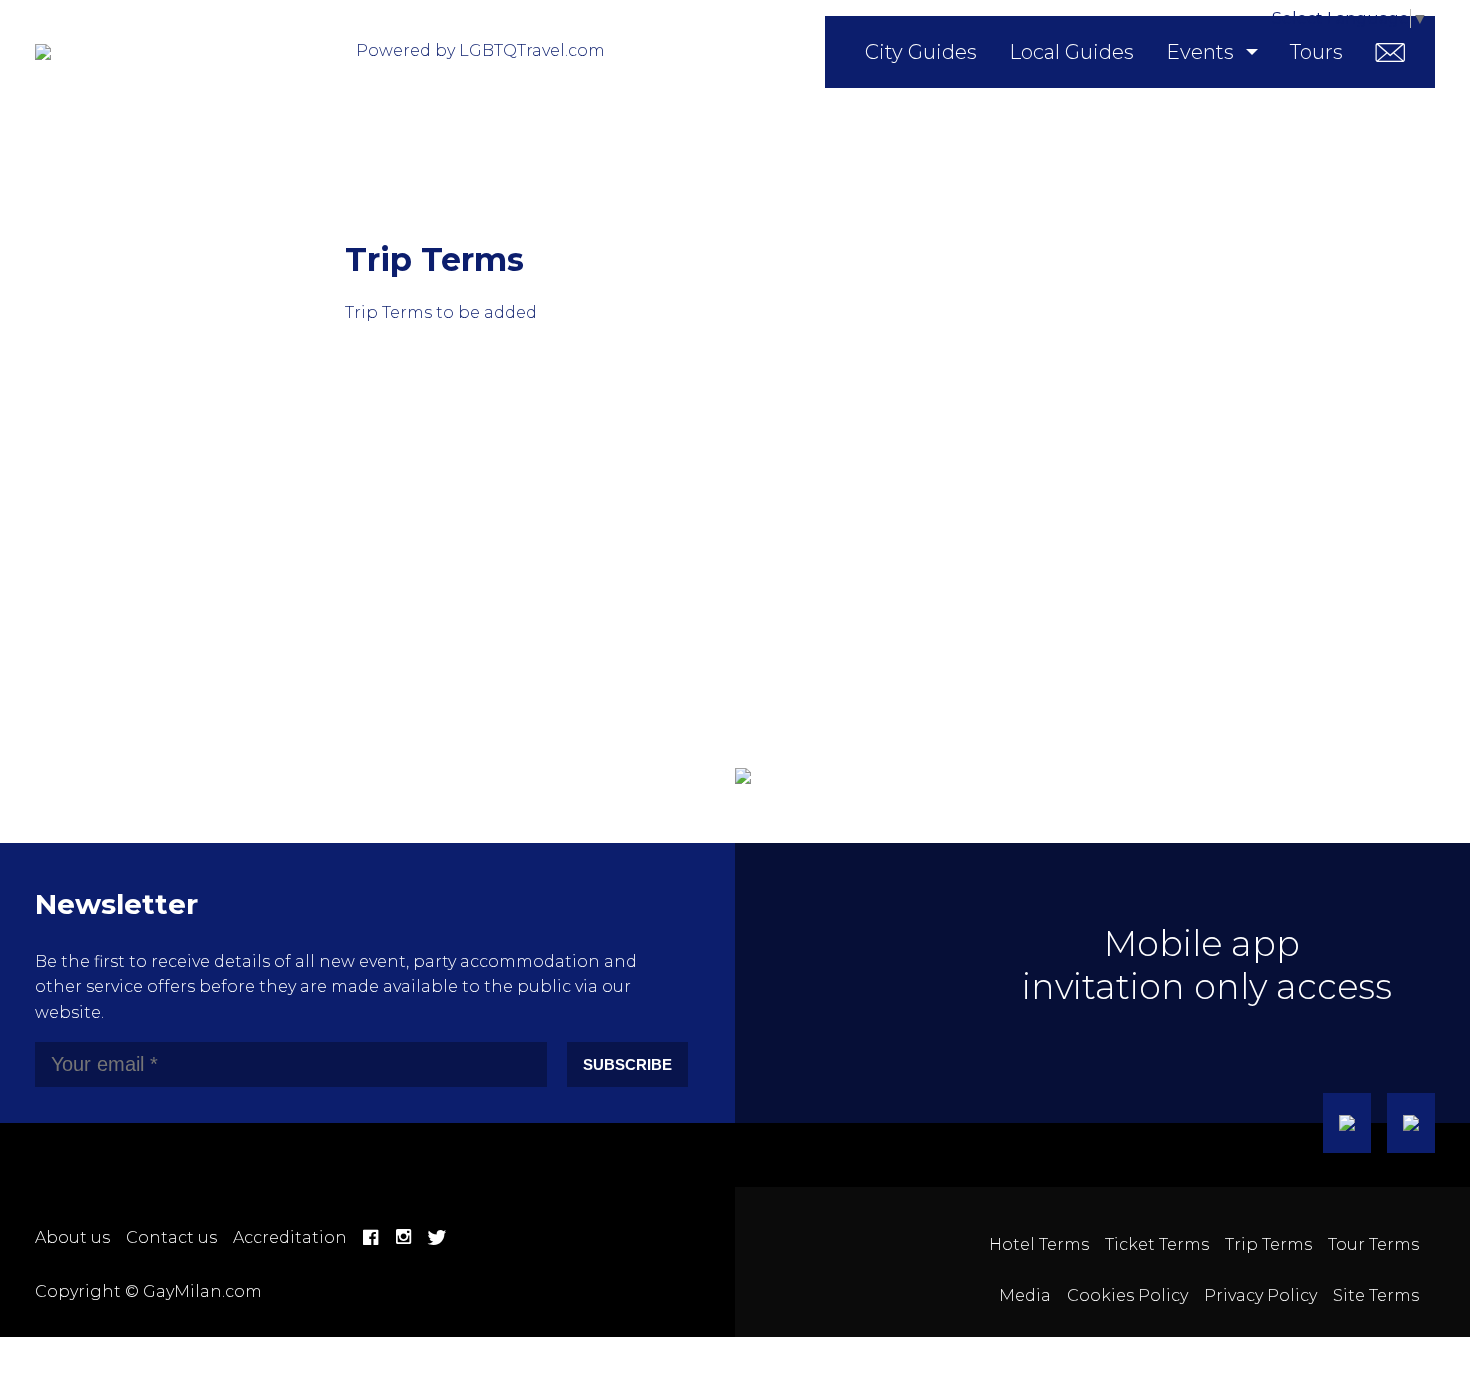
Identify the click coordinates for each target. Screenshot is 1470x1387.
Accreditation (290, 1237)
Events (1200, 52)
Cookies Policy (1127, 1295)
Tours (1316, 52)
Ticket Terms (1157, 1244)
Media (1025, 1295)
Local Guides (1071, 52)
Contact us (171, 1237)
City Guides (921, 52)
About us (72, 1237)
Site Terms (1376, 1295)
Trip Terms (1268, 1244)
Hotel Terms (1039, 1244)
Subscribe (627, 1064)
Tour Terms (1373, 1244)
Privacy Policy (1260, 1295)
